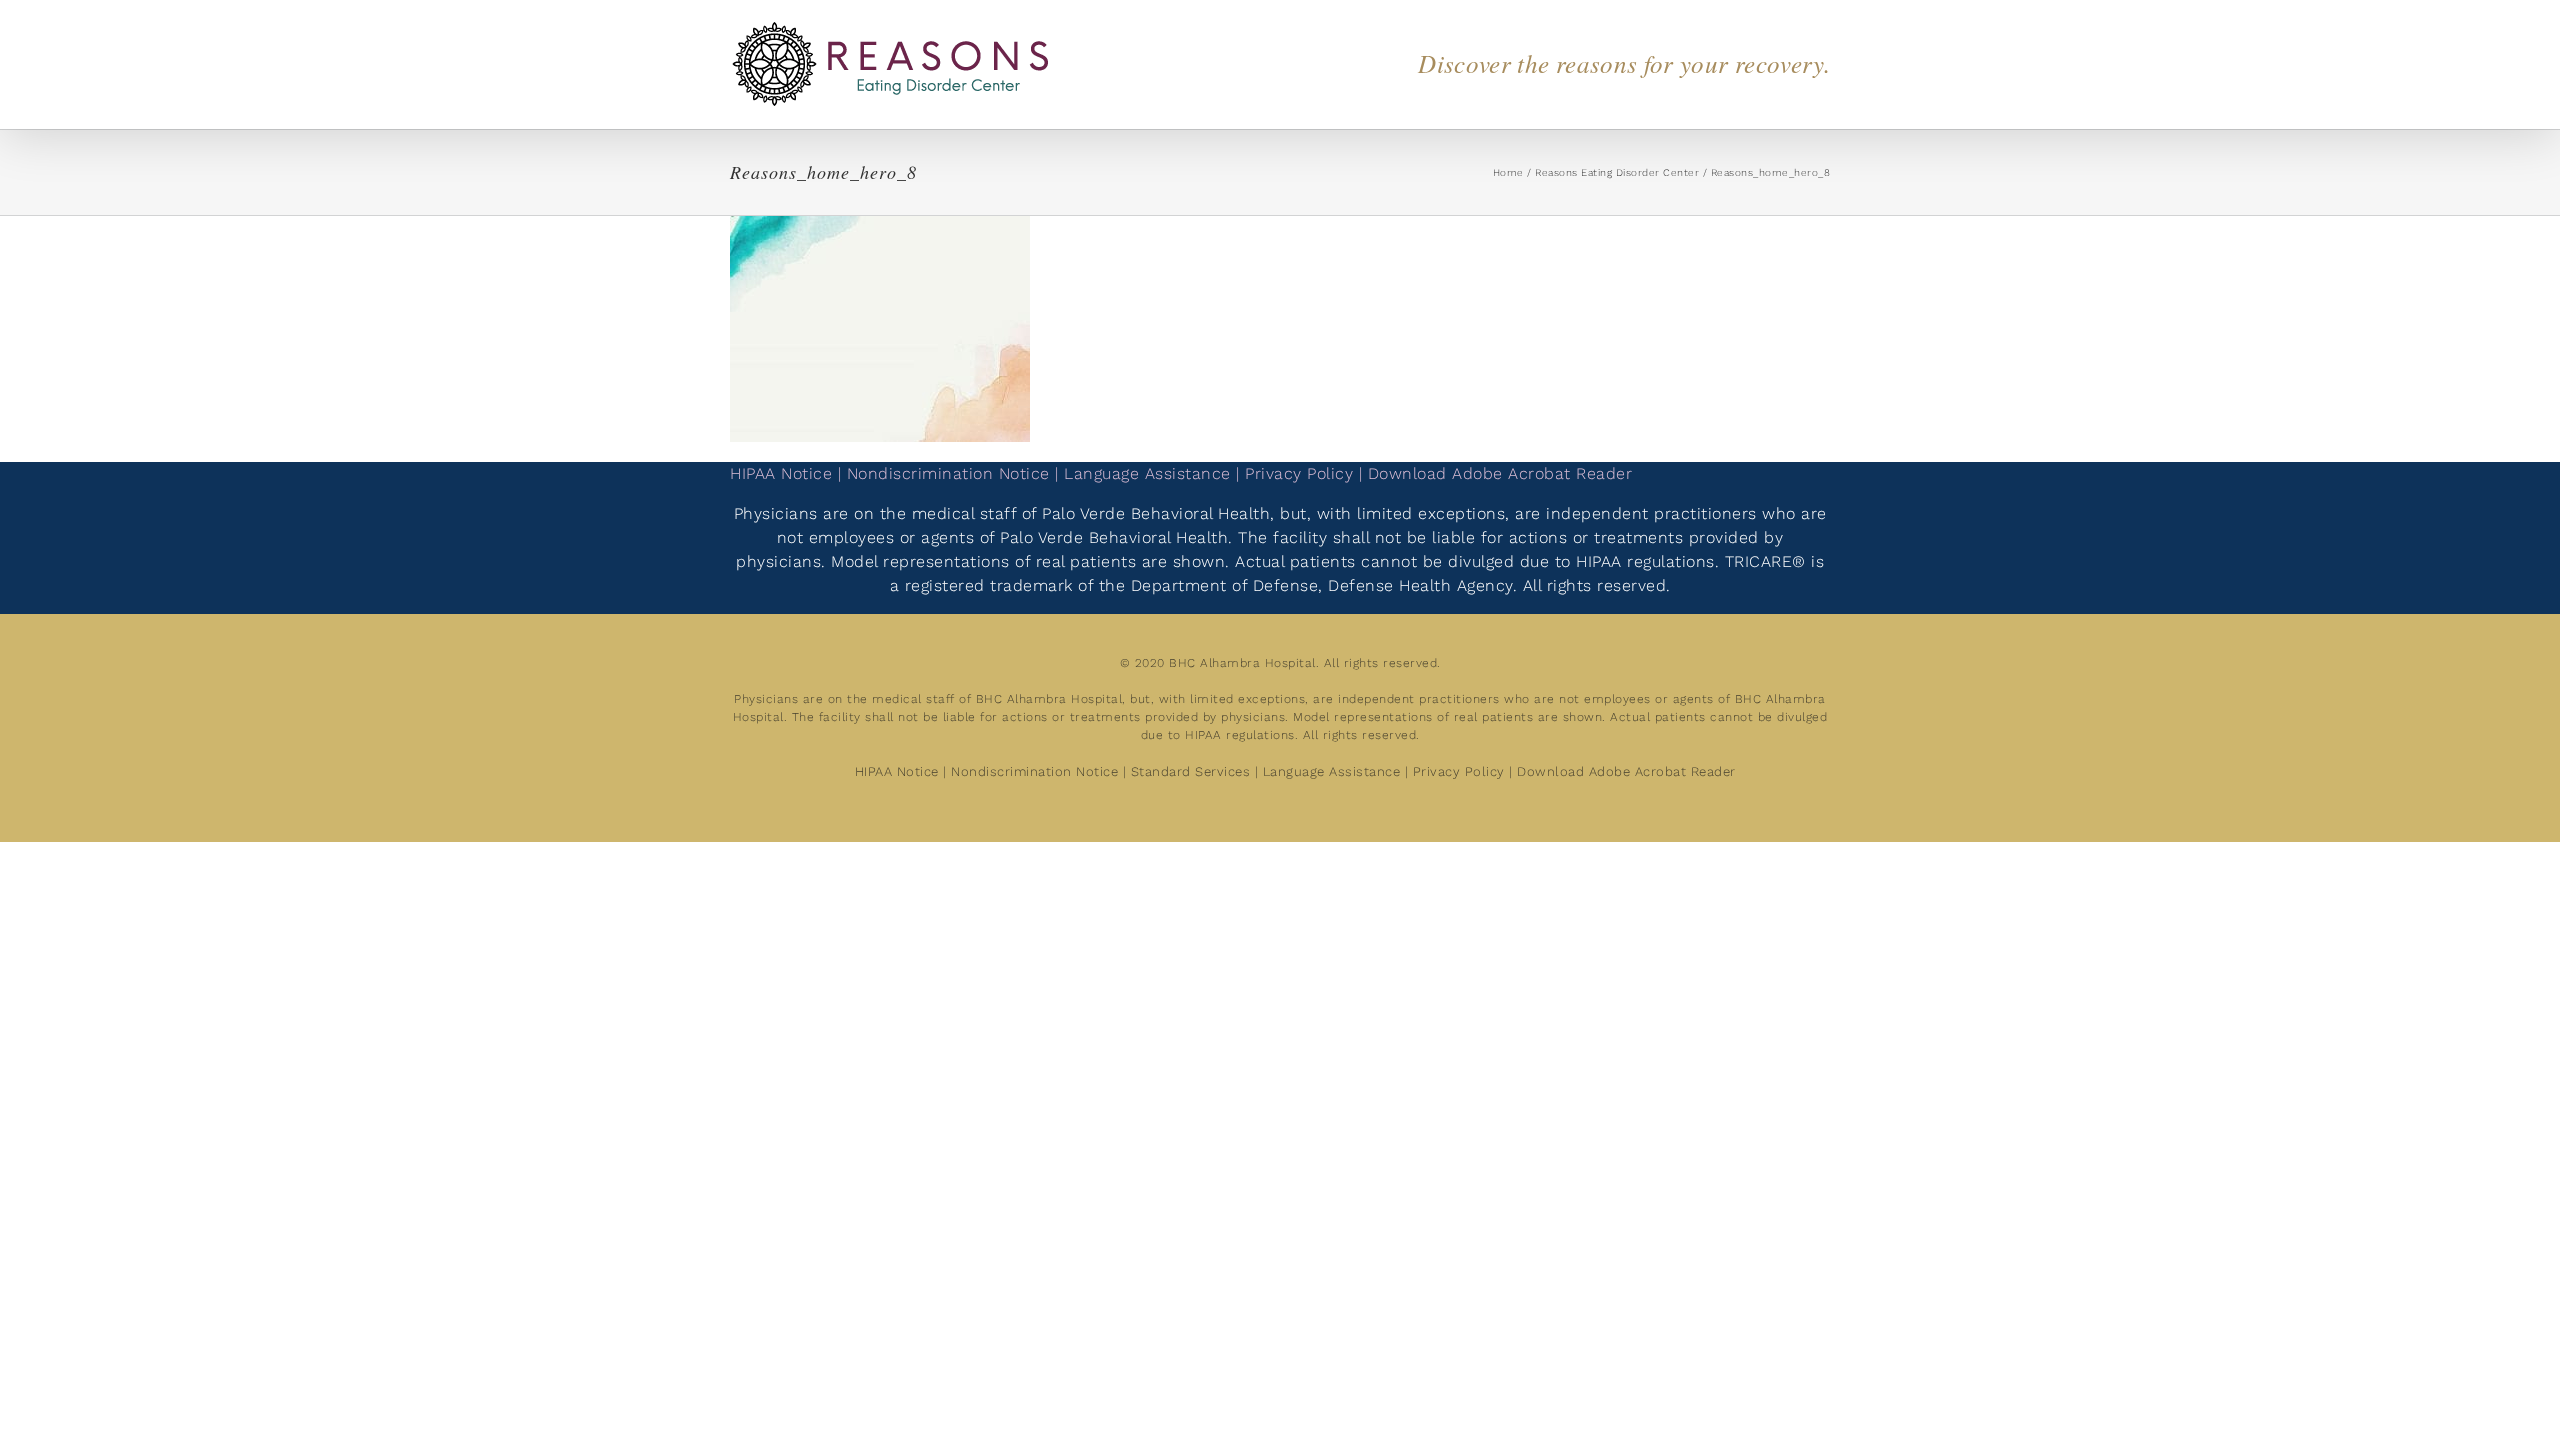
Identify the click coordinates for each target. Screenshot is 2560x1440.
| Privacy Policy (1297, 473)
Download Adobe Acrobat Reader (1626, 771)
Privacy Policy (1459, 771)
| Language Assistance (1145, 473)
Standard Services (1191, 771)
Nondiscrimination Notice (1034, 771)
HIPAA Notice (781, 473)
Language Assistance (1334, 771)
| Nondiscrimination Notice (944, 473)
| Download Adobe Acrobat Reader (1496, 473)
